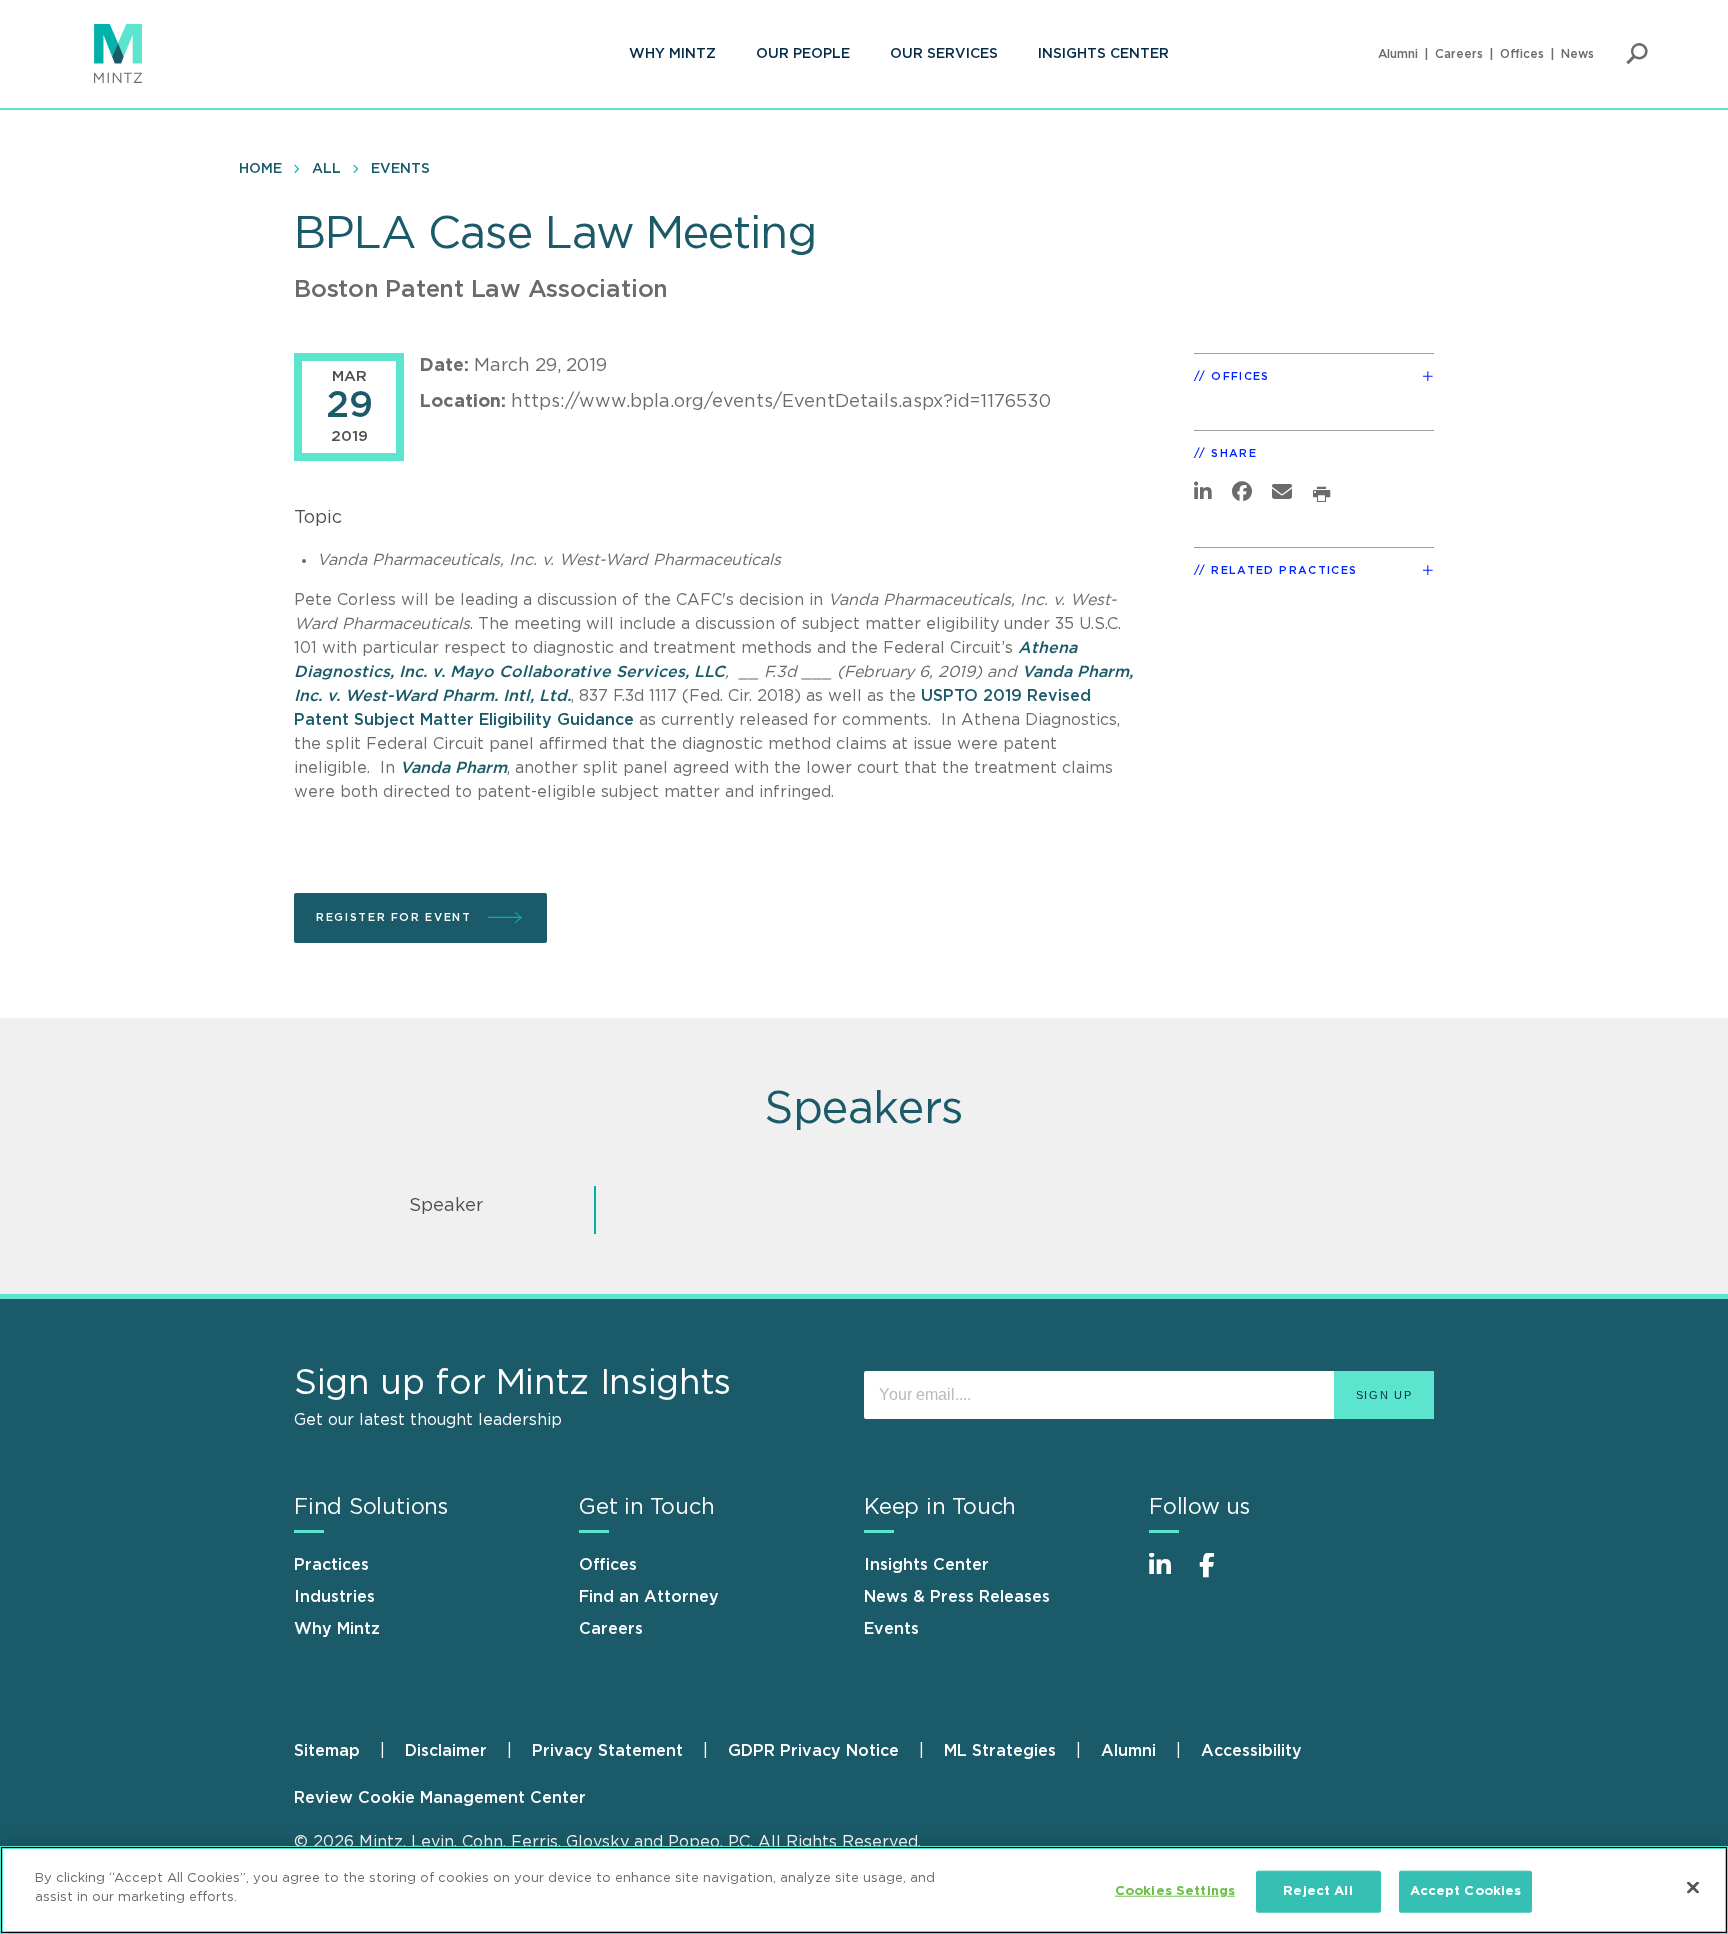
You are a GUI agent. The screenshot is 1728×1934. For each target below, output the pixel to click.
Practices (331, 1565)
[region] (864, 1890)
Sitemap (327, 1751)
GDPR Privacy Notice (813, 1751)
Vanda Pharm (453, 768)
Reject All (1317, 1891)
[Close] (1693, 1887)
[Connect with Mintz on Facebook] (1219, 1575)
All (326, 169)
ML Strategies (1000, 1751)
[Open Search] (1637, 54)
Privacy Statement (607, 1751)
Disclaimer (446, 1751)
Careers (1459, 54)
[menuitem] (672, 54)
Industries (334, 1597)
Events (400, 169)
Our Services (944, 54)
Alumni (1398, 54)
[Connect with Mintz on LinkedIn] (1169, 1575)
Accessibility (1251, 1751)
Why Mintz (672, 54)
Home (260, 169)
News (1577, 54)
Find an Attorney (649, 1597)
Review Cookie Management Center (440, 1798)
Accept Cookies (1466, 1891)
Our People (803, 54)
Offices (1522, 54)
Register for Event (396, 917)
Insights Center (1103, 54)
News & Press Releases (957, 1597)
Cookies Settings (1175, 1891)
